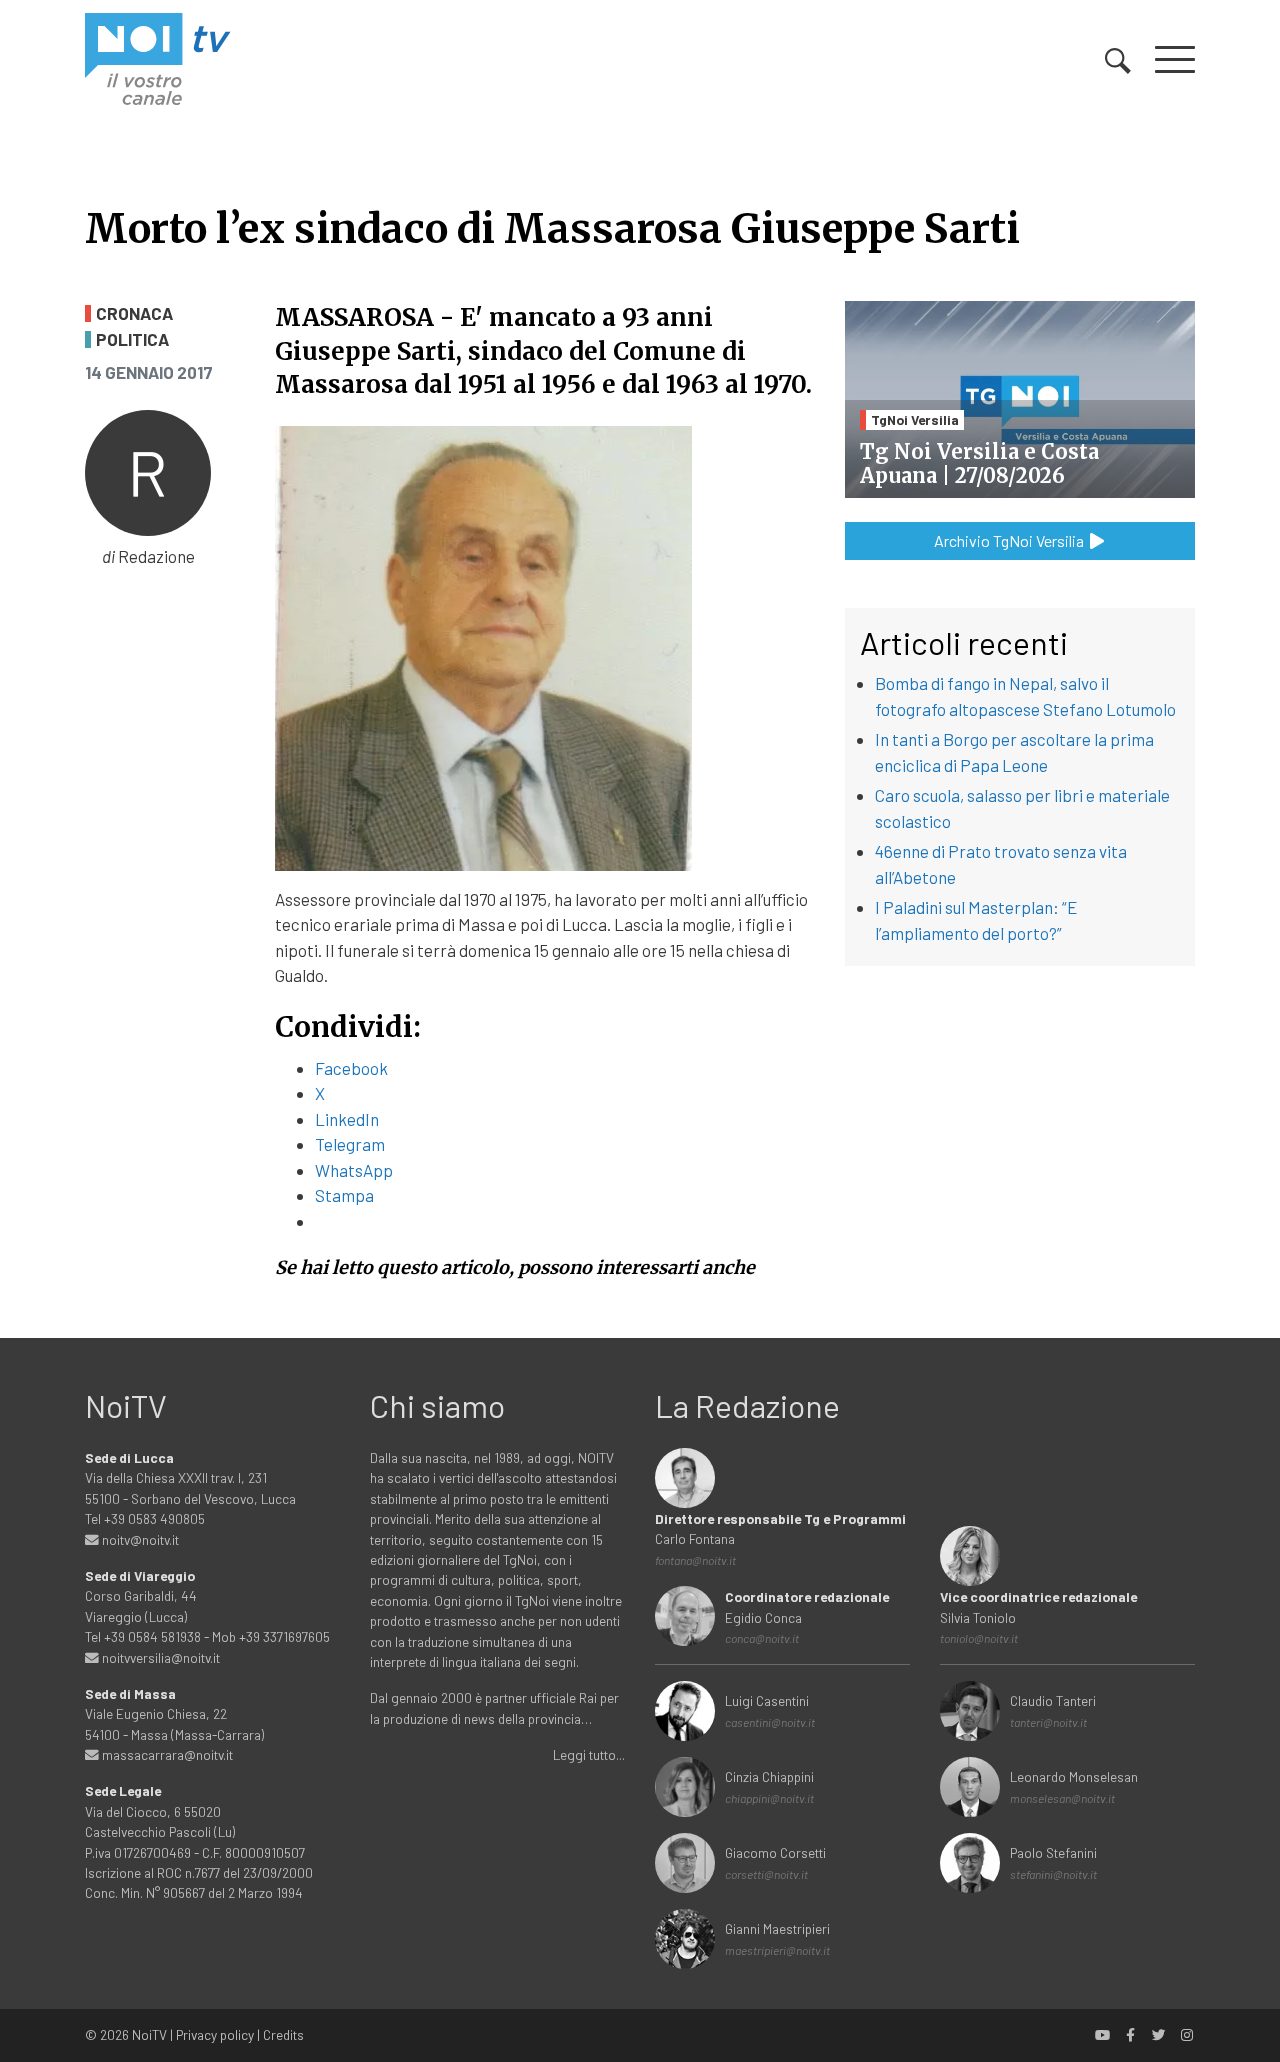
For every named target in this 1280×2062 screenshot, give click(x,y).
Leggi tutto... (589, 1754)
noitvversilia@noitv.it (159, 1657)
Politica (132, 339)
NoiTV (149, 2034)
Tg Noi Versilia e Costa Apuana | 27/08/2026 (979, 463)
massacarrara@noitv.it (166, 1754)
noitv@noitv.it (139, 1539)
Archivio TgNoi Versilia (1010, 540)
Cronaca (134, 313)
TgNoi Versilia (915, 419)
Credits (283, 2034)
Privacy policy (215, 2034)
